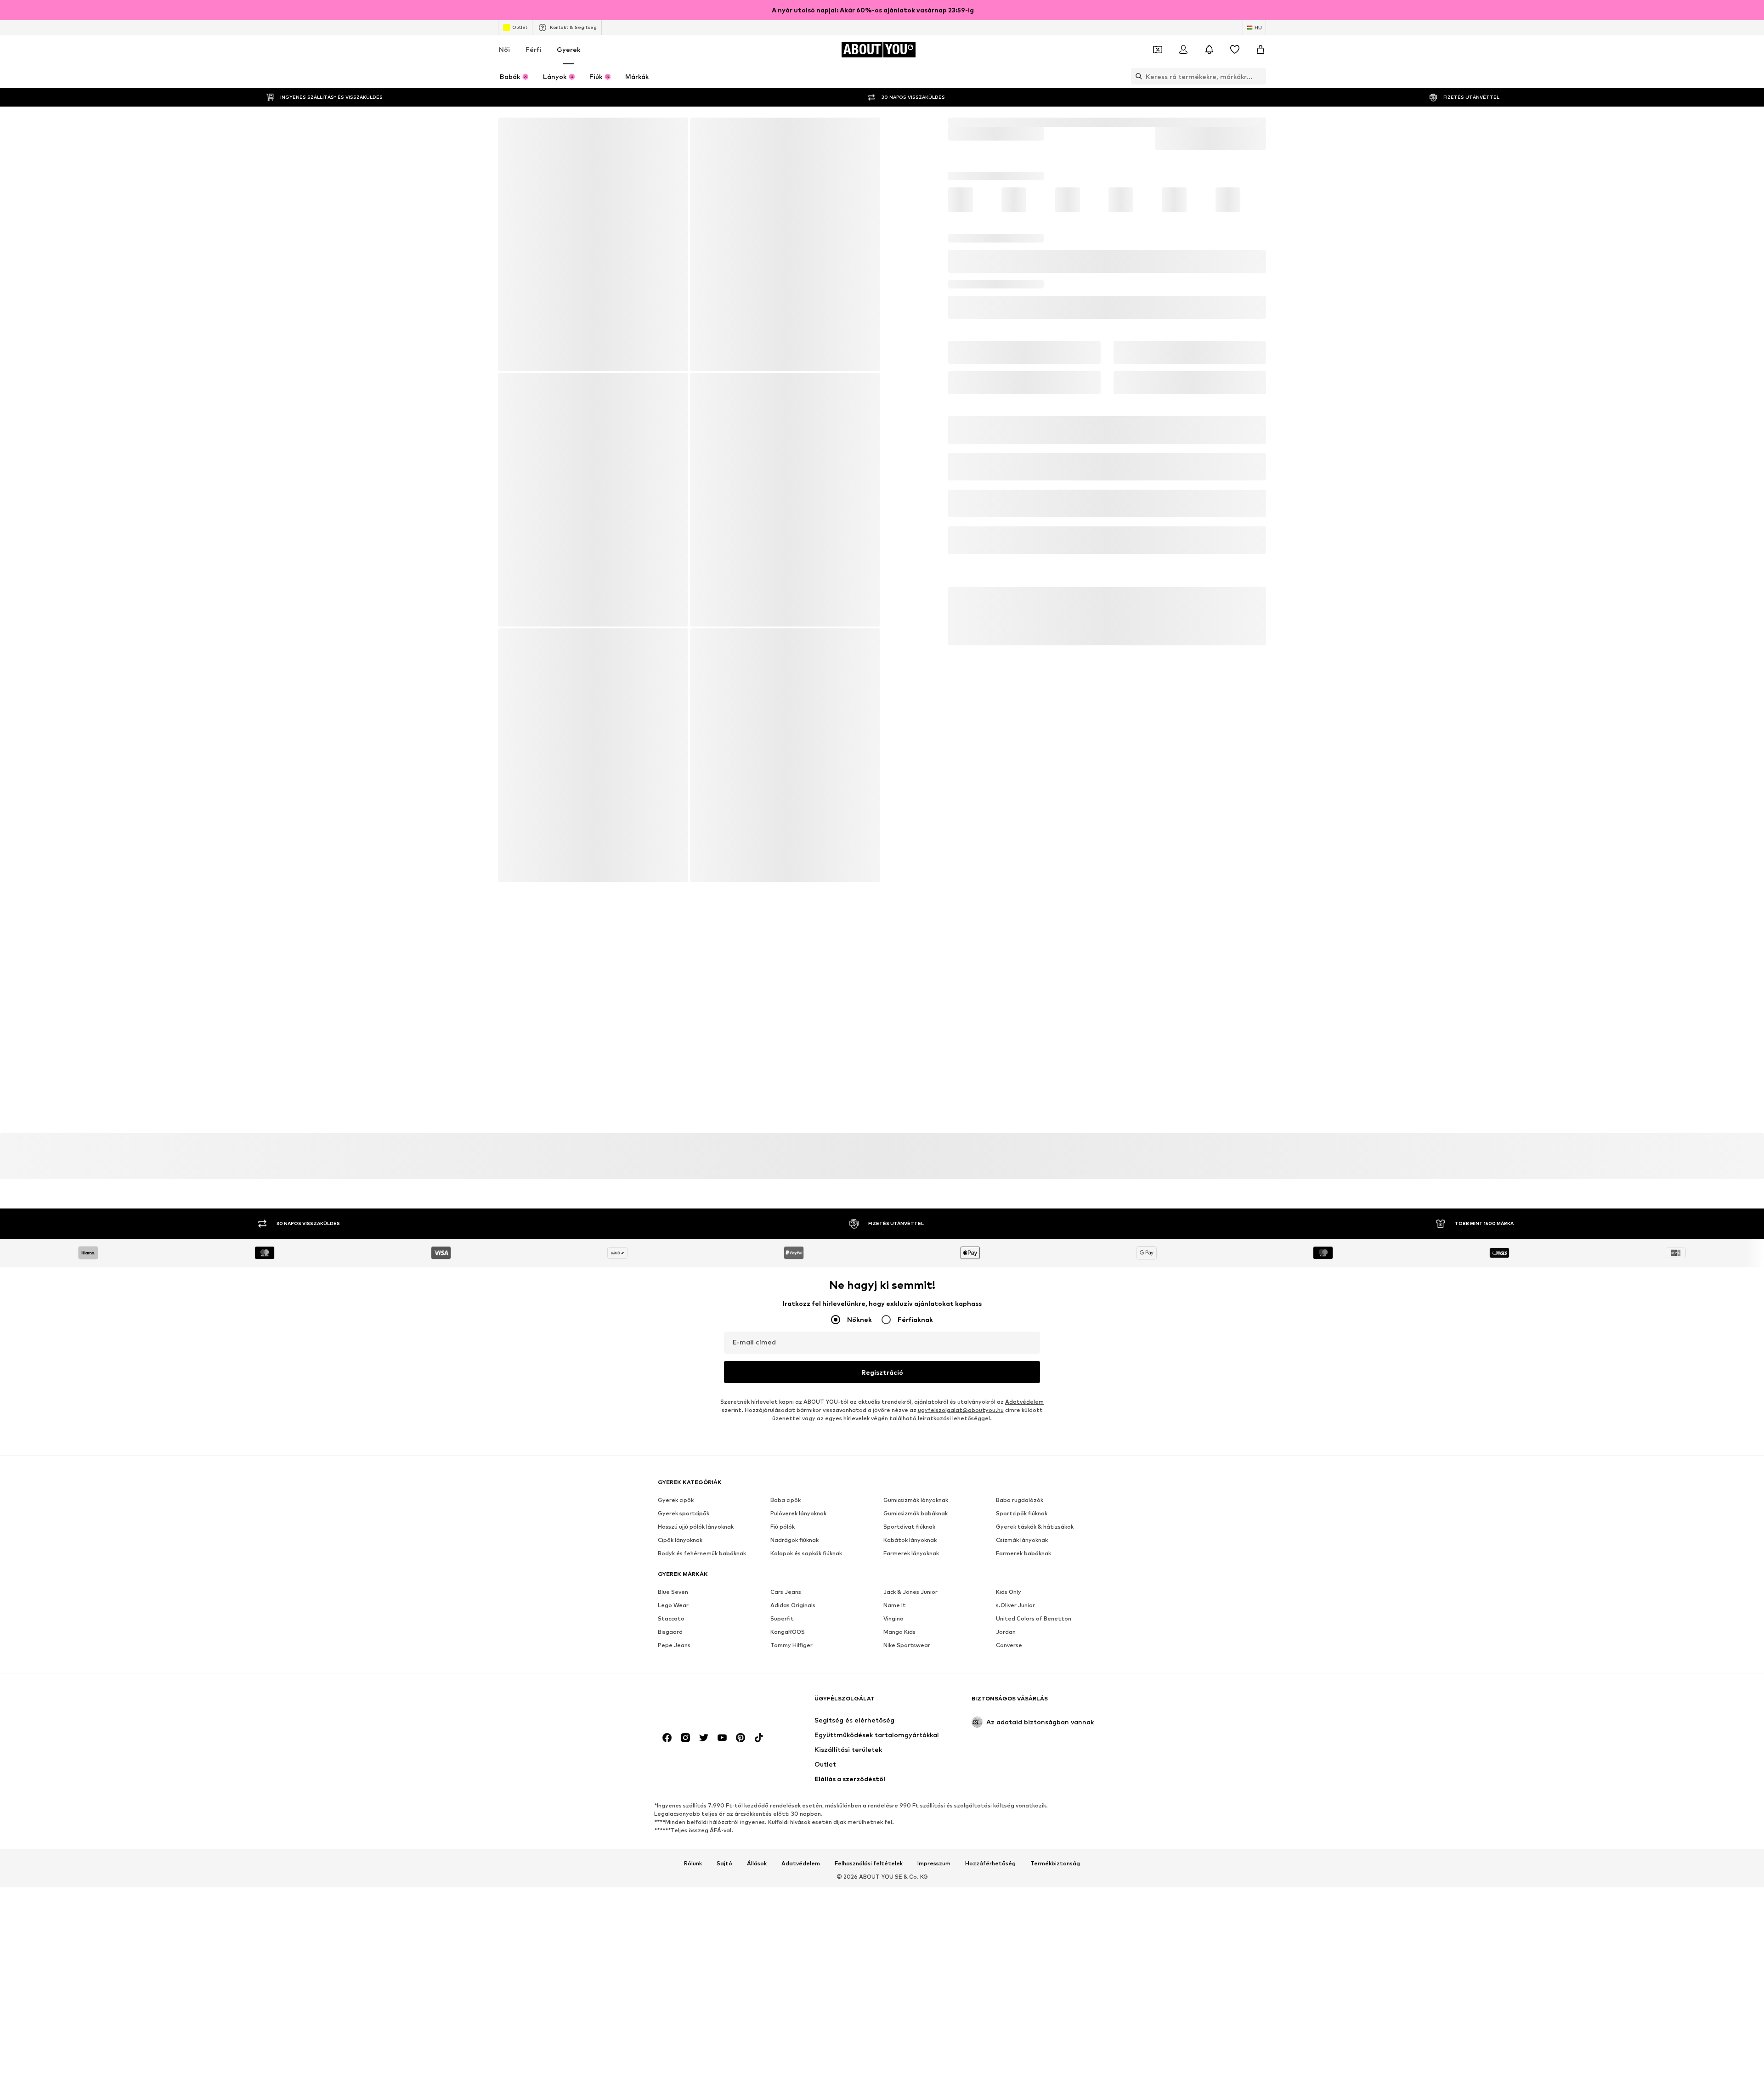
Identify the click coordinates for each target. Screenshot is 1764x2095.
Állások (757, 1650)
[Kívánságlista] (1235, 50)
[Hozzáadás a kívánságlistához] (1255, 344)
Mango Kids (899, 1369)
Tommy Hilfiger (792, 1383)
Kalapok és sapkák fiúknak (806, 1291)
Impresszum (934, 1650)
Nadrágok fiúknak (794, 1278)
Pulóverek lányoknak (798, 1251)
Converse (1009, 1383)
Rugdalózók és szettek (1076, 122)
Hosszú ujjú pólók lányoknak (696, 1264)
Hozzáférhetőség (990, 1650)
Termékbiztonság (1055, 1650)
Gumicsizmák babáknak (916, 1251)
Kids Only (1009, 1330)
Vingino (893, 1356)
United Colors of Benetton (1034, 1356)
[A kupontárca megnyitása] (1158, 50)
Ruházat (1020, 122)
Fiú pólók (783, 1264)
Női (504, 49)
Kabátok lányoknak (910, 1278)
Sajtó (724, 1650)
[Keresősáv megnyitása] (1136, 76)
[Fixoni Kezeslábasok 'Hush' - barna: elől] (593, 245)
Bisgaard (670, 1369)
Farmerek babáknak (1023, 1291)
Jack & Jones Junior (910, 1330)
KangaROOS (788, 1369)
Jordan (1006, 1369)
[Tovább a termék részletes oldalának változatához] (973, 245)
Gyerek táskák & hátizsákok (1035, 1264)
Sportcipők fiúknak (1022, 1251)
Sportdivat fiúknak (909, 1264)
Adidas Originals (793, 1343)
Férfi (533, 49)
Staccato (671, 1356)
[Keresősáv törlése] (1259, 76)
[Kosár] (1261, 50)
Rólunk (693, 1650)
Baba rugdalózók (1020, 1238)
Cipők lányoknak (680, 1278)
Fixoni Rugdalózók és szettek (1165, 122)
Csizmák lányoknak (1022, 1278)
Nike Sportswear (907, 1383)
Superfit (782, 1356)
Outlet (520, 27)
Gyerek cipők (676, 1238)
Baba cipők (786, 1238)
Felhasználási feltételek (869, 1650)
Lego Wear (673, 1343)
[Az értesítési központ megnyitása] (1209, 50)
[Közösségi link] (667, 1525)
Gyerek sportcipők (684, 1251)
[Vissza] (511, 131)
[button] (1107, 309)
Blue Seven (673, 1330)
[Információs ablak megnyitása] (1261, 10)
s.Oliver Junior (1015, 1343)
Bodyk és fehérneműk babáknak (702, 1291)
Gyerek (568, 49)
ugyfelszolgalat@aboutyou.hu (961, 1148)
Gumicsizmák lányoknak (916, 1238)
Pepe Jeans (674, 1383)
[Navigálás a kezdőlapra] (708, 1490)
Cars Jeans (786, 1330)
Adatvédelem (1024, 1139)
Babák (988, 122)
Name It (895, 1343)
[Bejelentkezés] (1183, 50)
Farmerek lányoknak (911, 1291)
